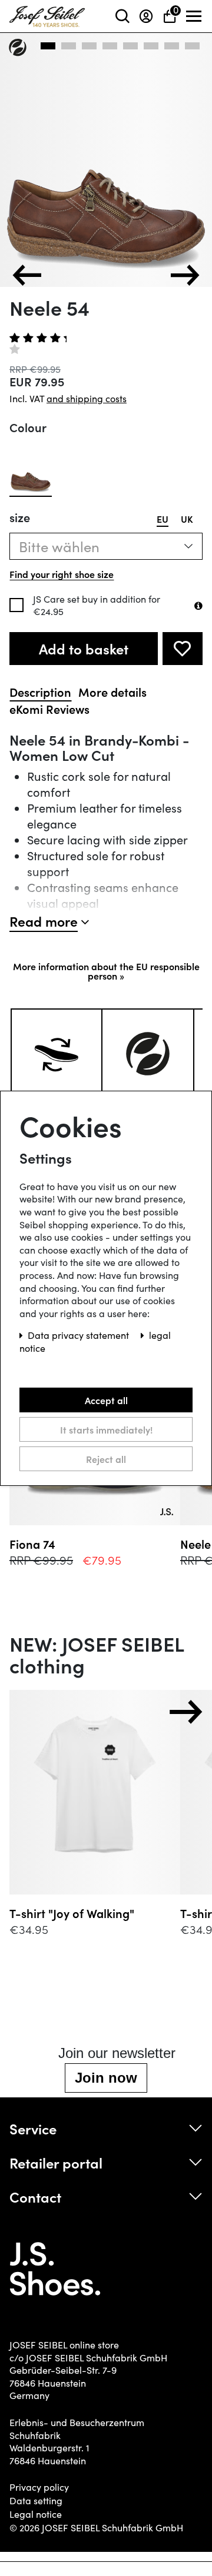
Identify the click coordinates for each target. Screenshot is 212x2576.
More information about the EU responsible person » (106, 971)
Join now (106, 2078)
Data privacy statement (79, 1335)
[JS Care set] (198, 606)
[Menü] (194, 16)
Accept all (106, 1399)
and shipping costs (87, 398)
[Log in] (146, 16)
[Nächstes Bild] (185, 275)
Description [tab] (40, 692)
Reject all (106, 1458)
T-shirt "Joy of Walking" (72, 1913)
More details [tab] (112, 692)
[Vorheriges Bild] (27, 275)
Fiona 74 (32, 1544)
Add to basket (84, 648)
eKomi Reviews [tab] (49, 709)
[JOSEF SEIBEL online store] (47, 14)
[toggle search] (122, 16)
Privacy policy (39, 2487)
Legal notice (36, 2514)
